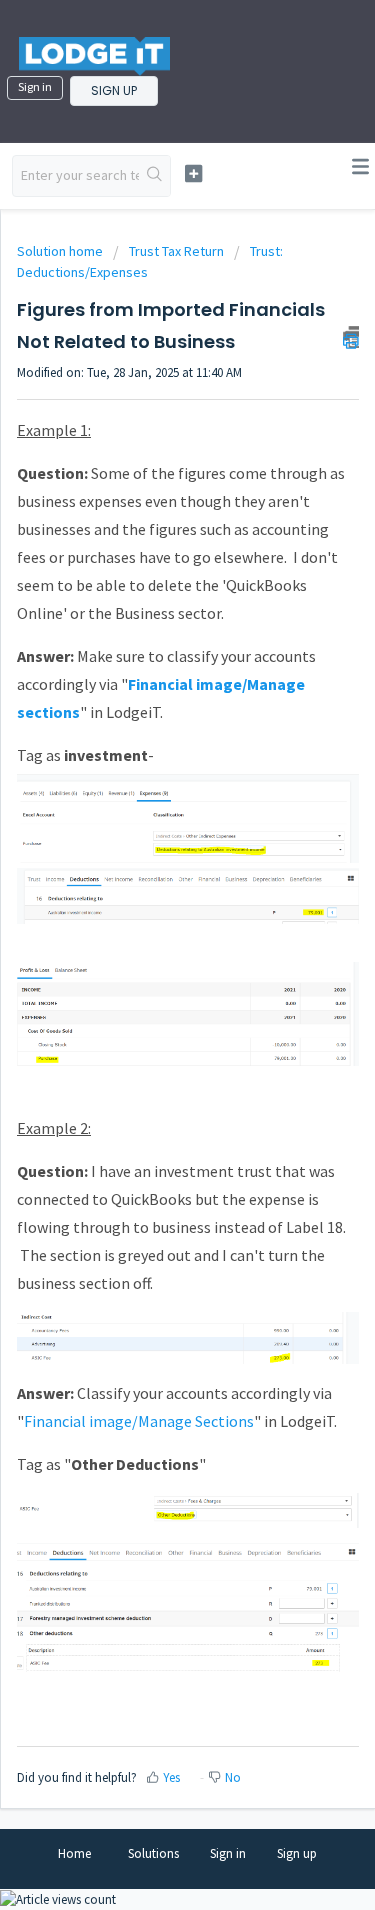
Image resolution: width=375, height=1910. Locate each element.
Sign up (114, 90)
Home (74, 1853)
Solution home (61, 251)
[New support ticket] (193, 173)
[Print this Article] (351, 337)
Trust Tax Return (176, 251)
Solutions (153, 1853)
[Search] (154, 176)
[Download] (151, 958)
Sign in (35, 86)
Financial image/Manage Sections (139, 1421)
